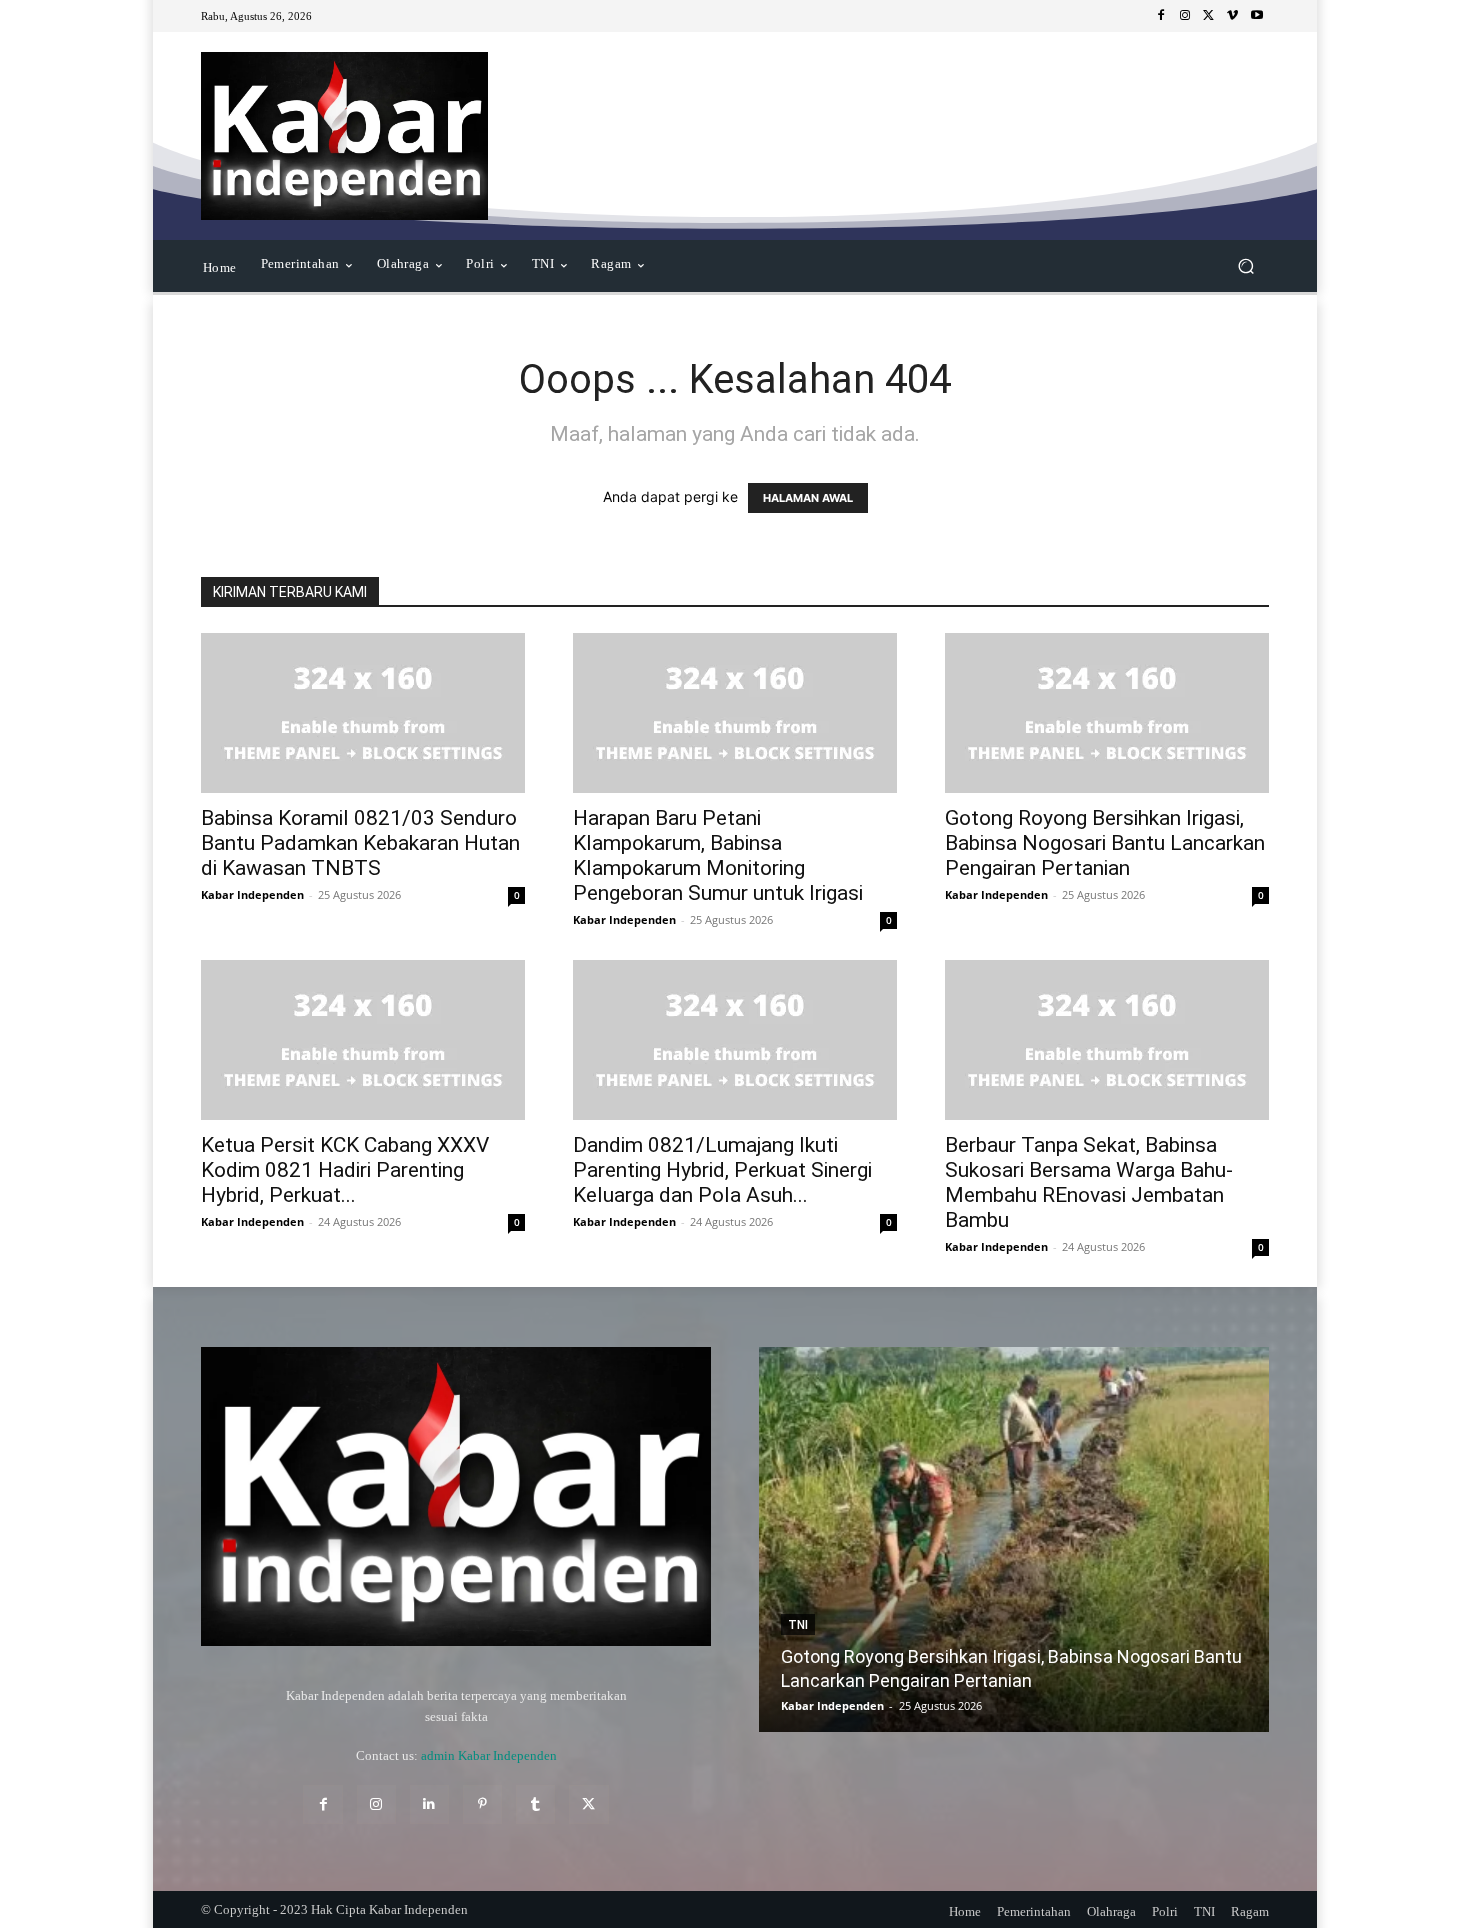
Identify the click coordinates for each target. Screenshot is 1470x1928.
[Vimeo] (1233, 16)
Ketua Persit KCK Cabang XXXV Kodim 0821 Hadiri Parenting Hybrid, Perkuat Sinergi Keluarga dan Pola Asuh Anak (1101, 1656)
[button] (1245, 266)
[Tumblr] (535, 1804)
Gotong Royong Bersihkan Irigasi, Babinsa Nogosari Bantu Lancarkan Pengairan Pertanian (1105, 843)
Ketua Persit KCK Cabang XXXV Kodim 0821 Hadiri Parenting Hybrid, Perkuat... (345, 1170)
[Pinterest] (482, 1804)
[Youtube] (1257, 16)
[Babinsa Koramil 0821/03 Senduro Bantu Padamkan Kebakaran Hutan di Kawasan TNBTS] (363, 713)
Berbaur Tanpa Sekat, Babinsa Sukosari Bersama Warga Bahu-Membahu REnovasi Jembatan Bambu (1089, 1182)
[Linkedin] (429, 1804)
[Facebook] (1161, 16)
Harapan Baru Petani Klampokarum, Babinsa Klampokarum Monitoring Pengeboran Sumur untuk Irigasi (718, 855)
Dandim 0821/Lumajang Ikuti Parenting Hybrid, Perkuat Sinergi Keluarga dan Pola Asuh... (722, 1170)
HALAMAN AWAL (808, 498)
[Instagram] (1185, 16)
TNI (890, 1601)
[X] (1209, 16)
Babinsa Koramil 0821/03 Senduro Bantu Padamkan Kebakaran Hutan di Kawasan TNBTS (360, 843)
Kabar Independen (252, 894)
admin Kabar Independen (489, 1755)
